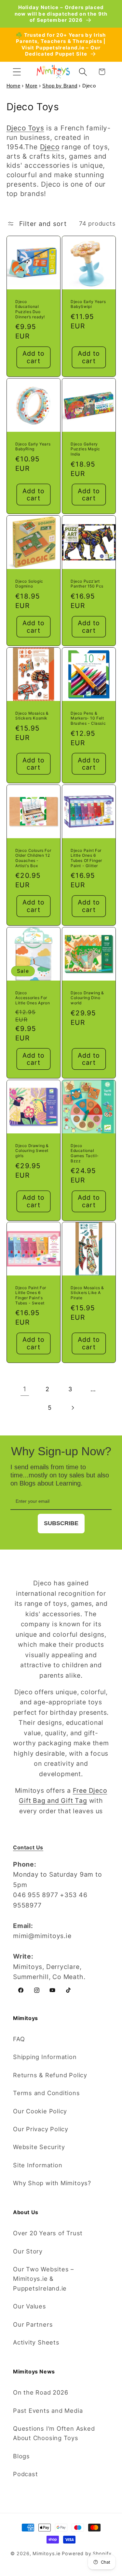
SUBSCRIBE (61, 1523)
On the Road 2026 (41, 2392)
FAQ (19, 2039)
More (31, 86)
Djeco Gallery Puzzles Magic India (85, 449)
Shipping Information (45, 2057)
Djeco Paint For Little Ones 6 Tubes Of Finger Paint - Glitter (86, 858)
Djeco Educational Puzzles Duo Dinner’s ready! (30, 309)
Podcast (25, 2474)
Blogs (21, 2456)
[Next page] (72, 1408)
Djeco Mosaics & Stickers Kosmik (32, 716)
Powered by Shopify (87, 2553)
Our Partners (33, 2324)
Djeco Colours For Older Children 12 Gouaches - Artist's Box (33, 858)
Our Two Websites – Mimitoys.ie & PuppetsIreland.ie (43, 2279)
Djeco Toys (25, 128)
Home (14, 86)
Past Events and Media (48, 2411)
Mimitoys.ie (46, 2553)
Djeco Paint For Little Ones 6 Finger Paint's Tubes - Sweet (31, 1295)
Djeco (50, 147)
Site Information (38, 2165)
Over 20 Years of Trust (48, 2233)
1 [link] (25, 1389)
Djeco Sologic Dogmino (29, 584)
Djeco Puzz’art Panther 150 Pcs (87, 584)
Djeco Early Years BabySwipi (88, 304)
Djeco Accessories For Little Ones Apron (33, 998)
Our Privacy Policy (41, 2129)
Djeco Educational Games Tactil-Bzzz (85, 1153)
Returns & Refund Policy (50, 2075)
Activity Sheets (36, 2342)
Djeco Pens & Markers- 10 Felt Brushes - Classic (88, 718)
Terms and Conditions (47, 2093)
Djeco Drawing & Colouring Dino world (87, 998)
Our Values (30, 2306)
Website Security (39, 2147)
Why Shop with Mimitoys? (52, 2183)
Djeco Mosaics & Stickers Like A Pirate (87, 1293)
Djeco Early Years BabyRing (33, 447)
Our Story (28, 2251)
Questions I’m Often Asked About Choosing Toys (54, 2433)
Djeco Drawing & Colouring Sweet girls (32, 1151)
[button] (17, 72)
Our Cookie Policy (40, 2111)
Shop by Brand (60, 86)
